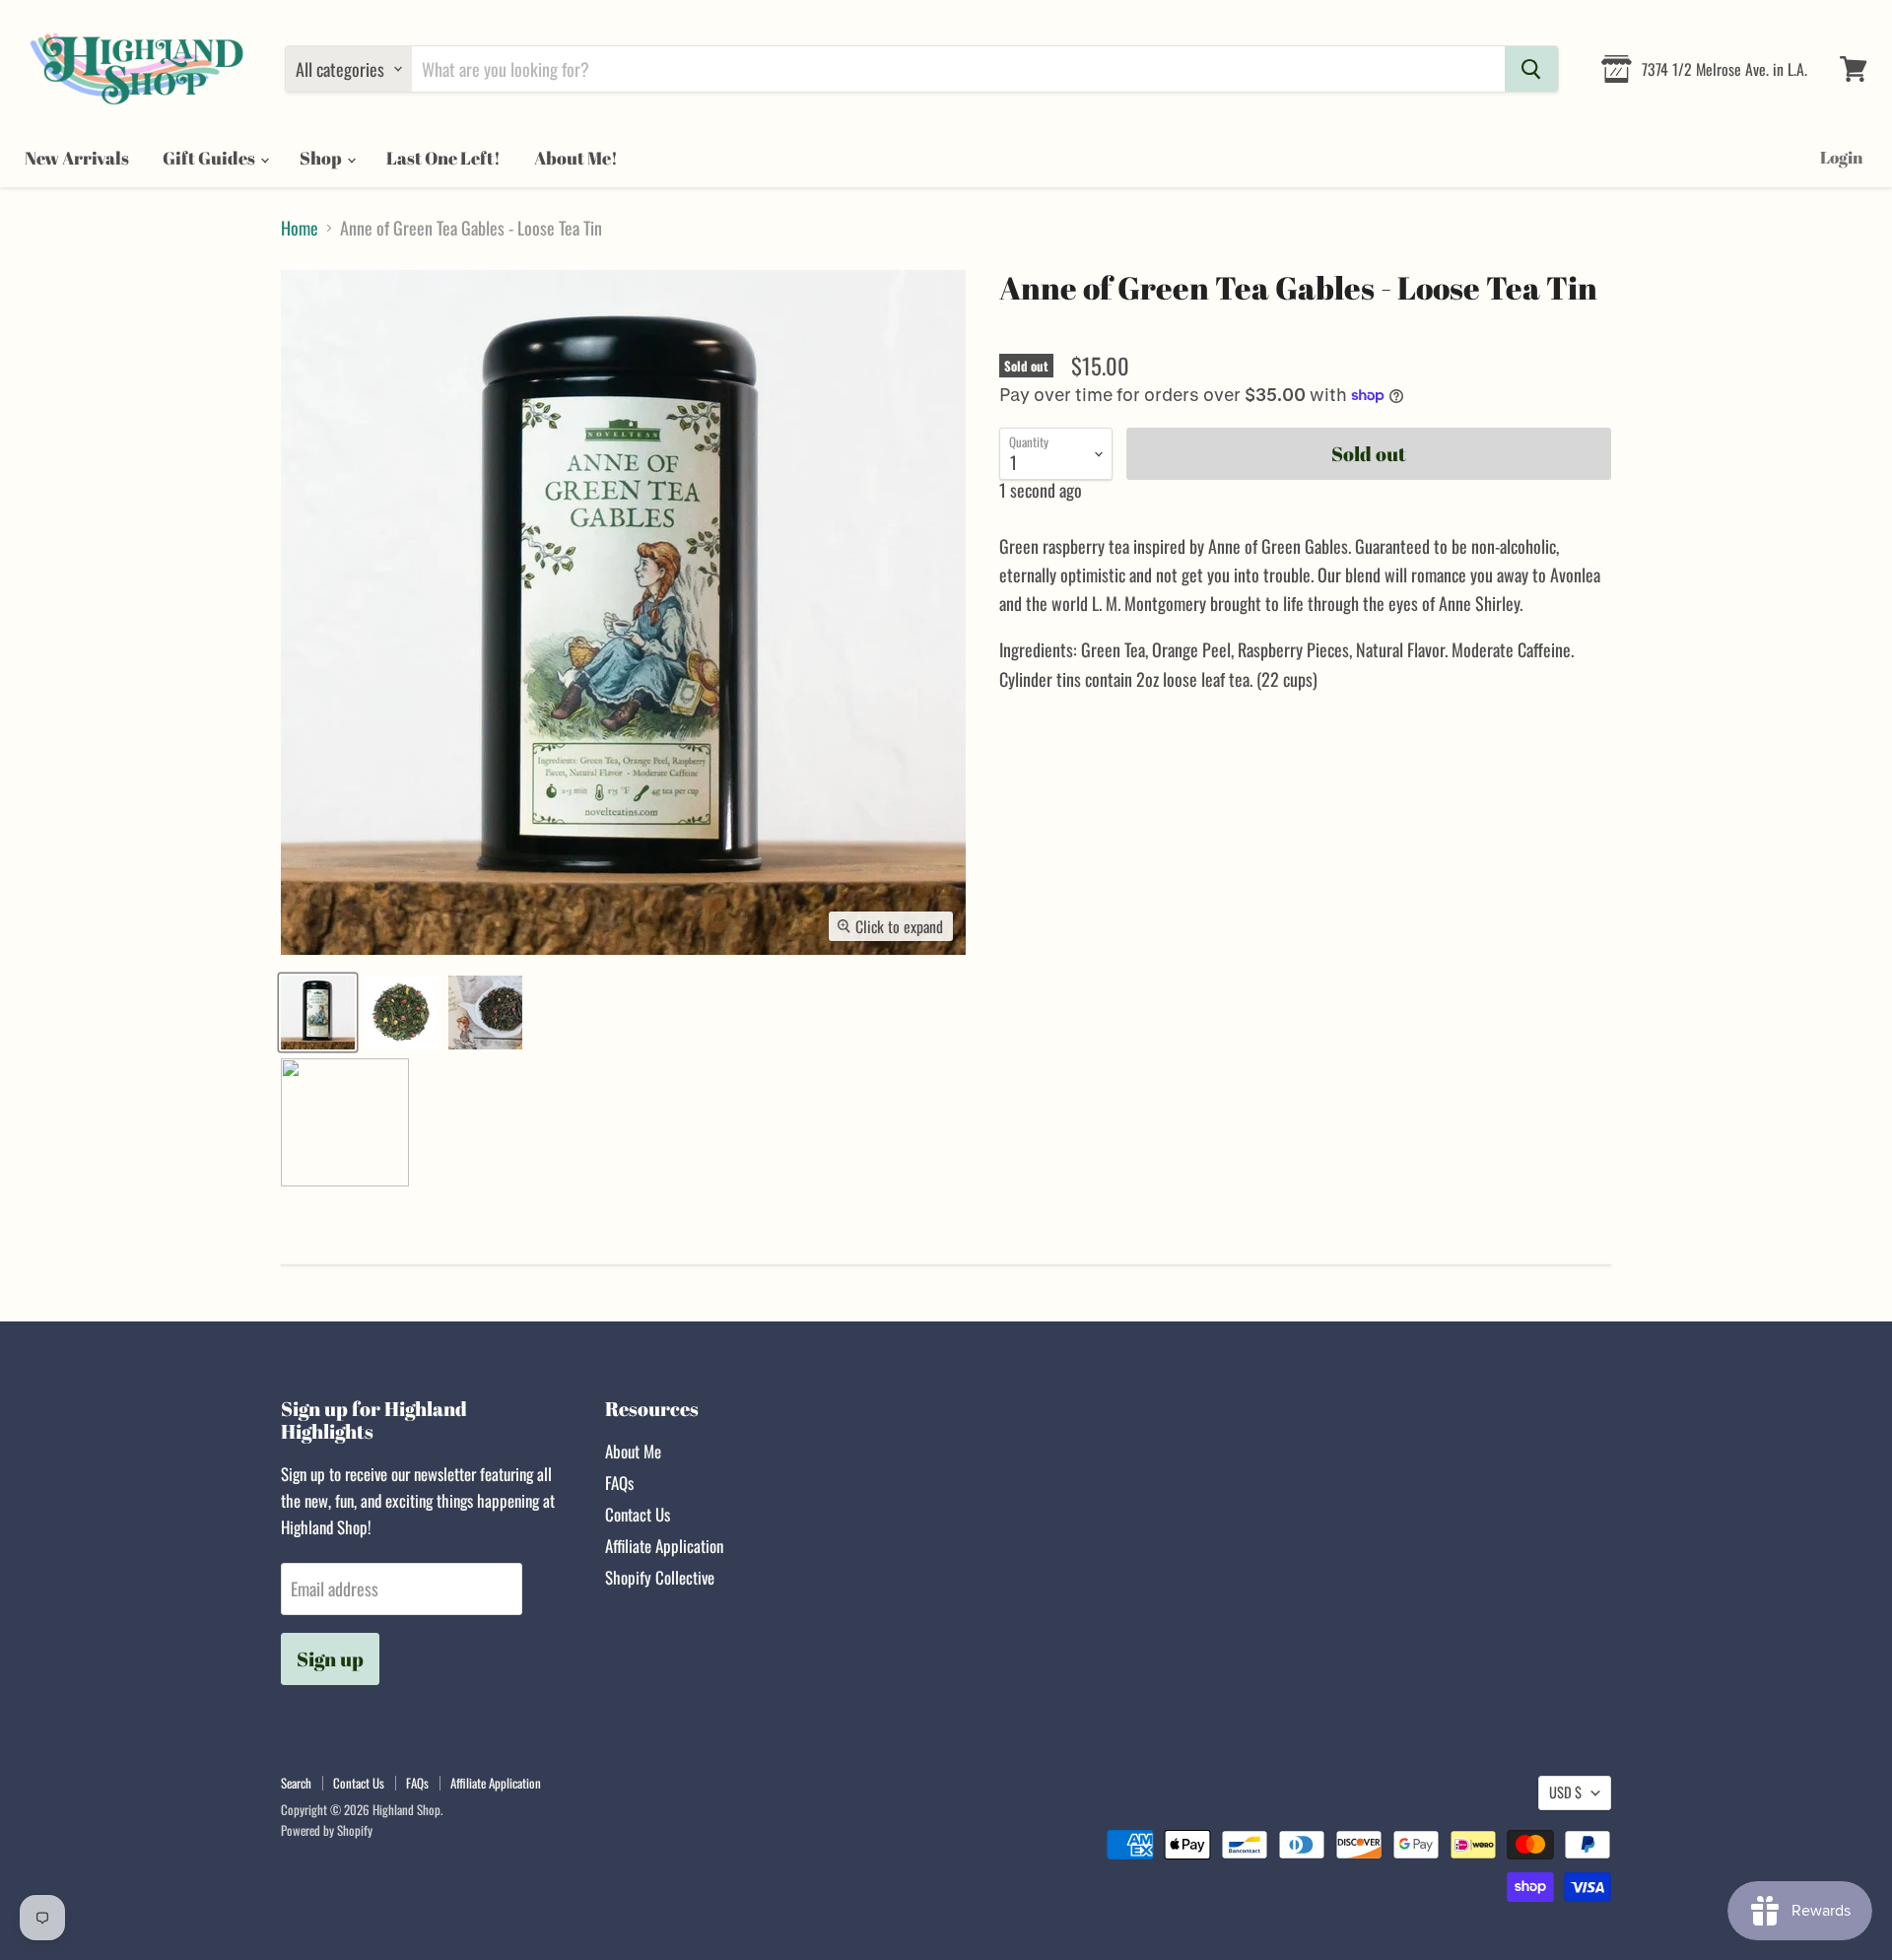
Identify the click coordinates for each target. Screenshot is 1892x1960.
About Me (633, 1451)
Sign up (330, 1659)
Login (1841, 157)
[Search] (1531, 69)
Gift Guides (210, 158)
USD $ (1565, 1792)
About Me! (576, 158)
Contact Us (638, 1514)
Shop (322, 158)
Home (300, 228)
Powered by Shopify (327, 1830)
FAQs (619, 1483)
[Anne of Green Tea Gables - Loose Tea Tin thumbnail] (318, 1013)
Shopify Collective (660, 1577)
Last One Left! (443, 158)
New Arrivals (77, 158)
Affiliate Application (664, 1546)
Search (296, 1783)
